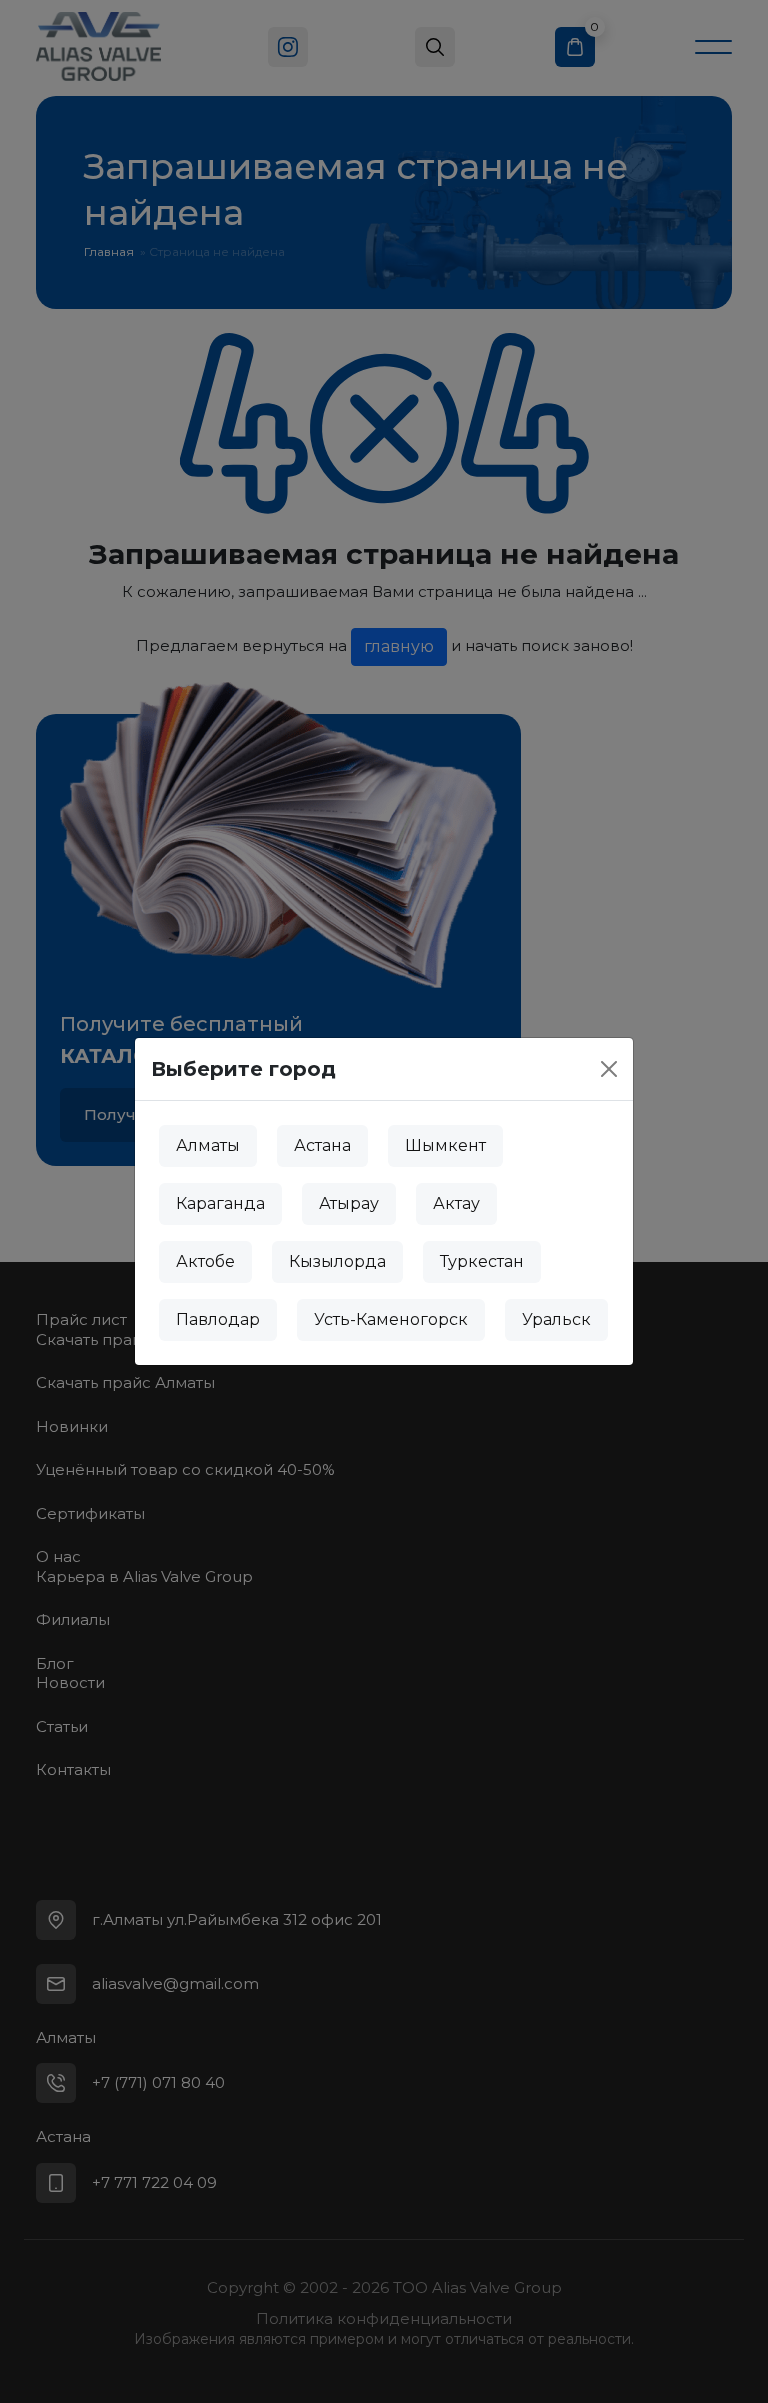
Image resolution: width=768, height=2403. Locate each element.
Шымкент (445, 1145)
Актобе (205, 1261)
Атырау (349, 1203)
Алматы (208, 1145)
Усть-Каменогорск (391, 1319)
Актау (456, 1203)
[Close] (609, 1069)
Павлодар (218, 1319)
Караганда (220, 1203)
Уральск (556, 1319)
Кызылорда (337, 1261)
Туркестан (482, 1261)
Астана (322, 1145)
